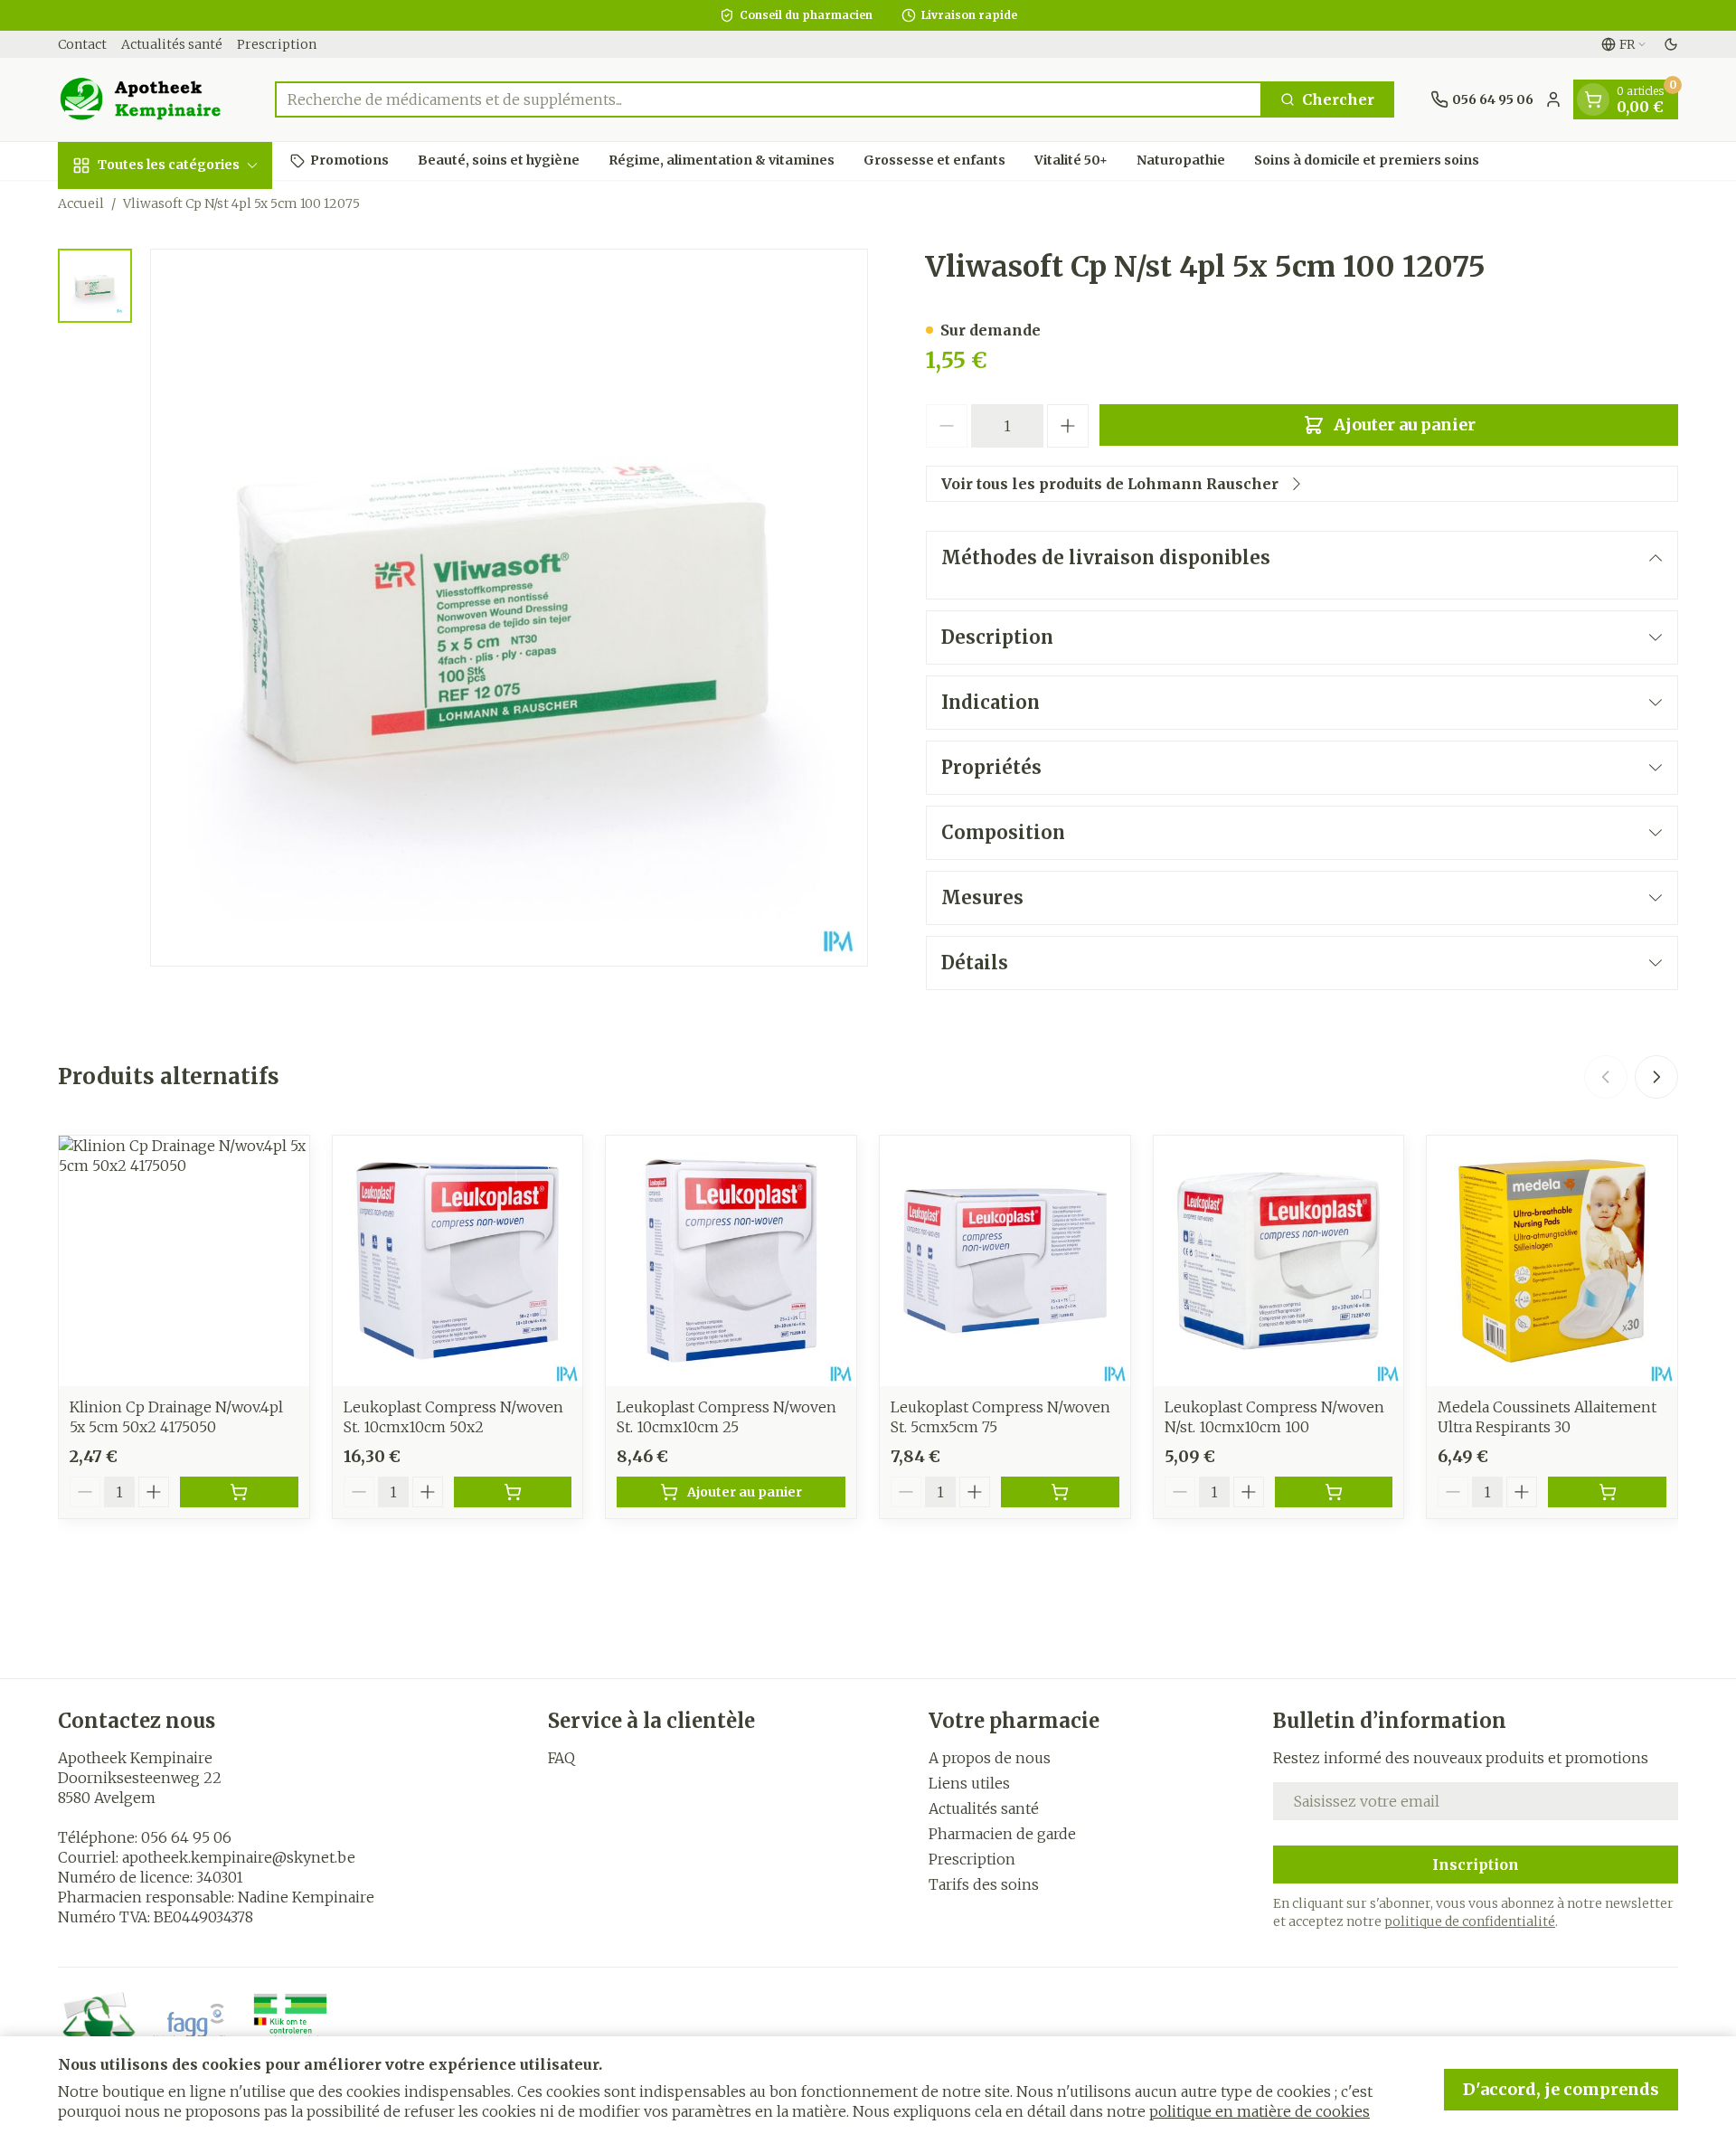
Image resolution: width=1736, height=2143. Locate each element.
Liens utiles (969, 1783)
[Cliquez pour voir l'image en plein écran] (509, 608)
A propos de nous (990, 1758)
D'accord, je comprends (1561, 2089)
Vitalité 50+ (1071, 160)
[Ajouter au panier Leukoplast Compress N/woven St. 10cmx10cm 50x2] (513, 1492)
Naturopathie (1181, 160)
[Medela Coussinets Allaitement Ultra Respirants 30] (1552, 1261)
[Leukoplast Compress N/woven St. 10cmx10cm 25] (731, 1261)
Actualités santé (172, 44)
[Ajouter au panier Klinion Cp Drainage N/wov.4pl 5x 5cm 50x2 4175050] (239, 1492)
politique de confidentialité (1470, 1921)
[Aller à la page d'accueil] (148, 99)
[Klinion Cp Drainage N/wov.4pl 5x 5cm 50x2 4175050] (184, 1261)
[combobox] (769, 99)
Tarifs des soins (984, 1884)
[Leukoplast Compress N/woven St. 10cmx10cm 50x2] (458, 1261)
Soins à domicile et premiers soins (1367, 160)
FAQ (561, 1758)
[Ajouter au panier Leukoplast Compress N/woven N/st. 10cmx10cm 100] (1334, 1492)
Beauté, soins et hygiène (499, 160)
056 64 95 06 (186, 1837)
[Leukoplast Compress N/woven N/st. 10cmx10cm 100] (1279, 1261)
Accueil (81, 203)
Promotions (349, 160)
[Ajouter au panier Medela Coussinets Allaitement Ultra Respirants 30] (1607, 1492)
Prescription (277, 44)
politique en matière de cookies (1260, 2111)
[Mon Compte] (1553, 99)
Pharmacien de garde (1002, 1834)
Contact (82, 44)
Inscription (1476, 1865)
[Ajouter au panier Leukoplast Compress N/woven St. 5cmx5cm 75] (1060, 1492)
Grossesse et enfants (934, 160)
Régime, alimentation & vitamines (722, 160)
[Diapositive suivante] (1656, 1077)
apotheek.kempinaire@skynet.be (239, 1857)
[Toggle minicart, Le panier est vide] (1593, 99)
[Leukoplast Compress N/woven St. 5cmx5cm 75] (1005, 1261)
